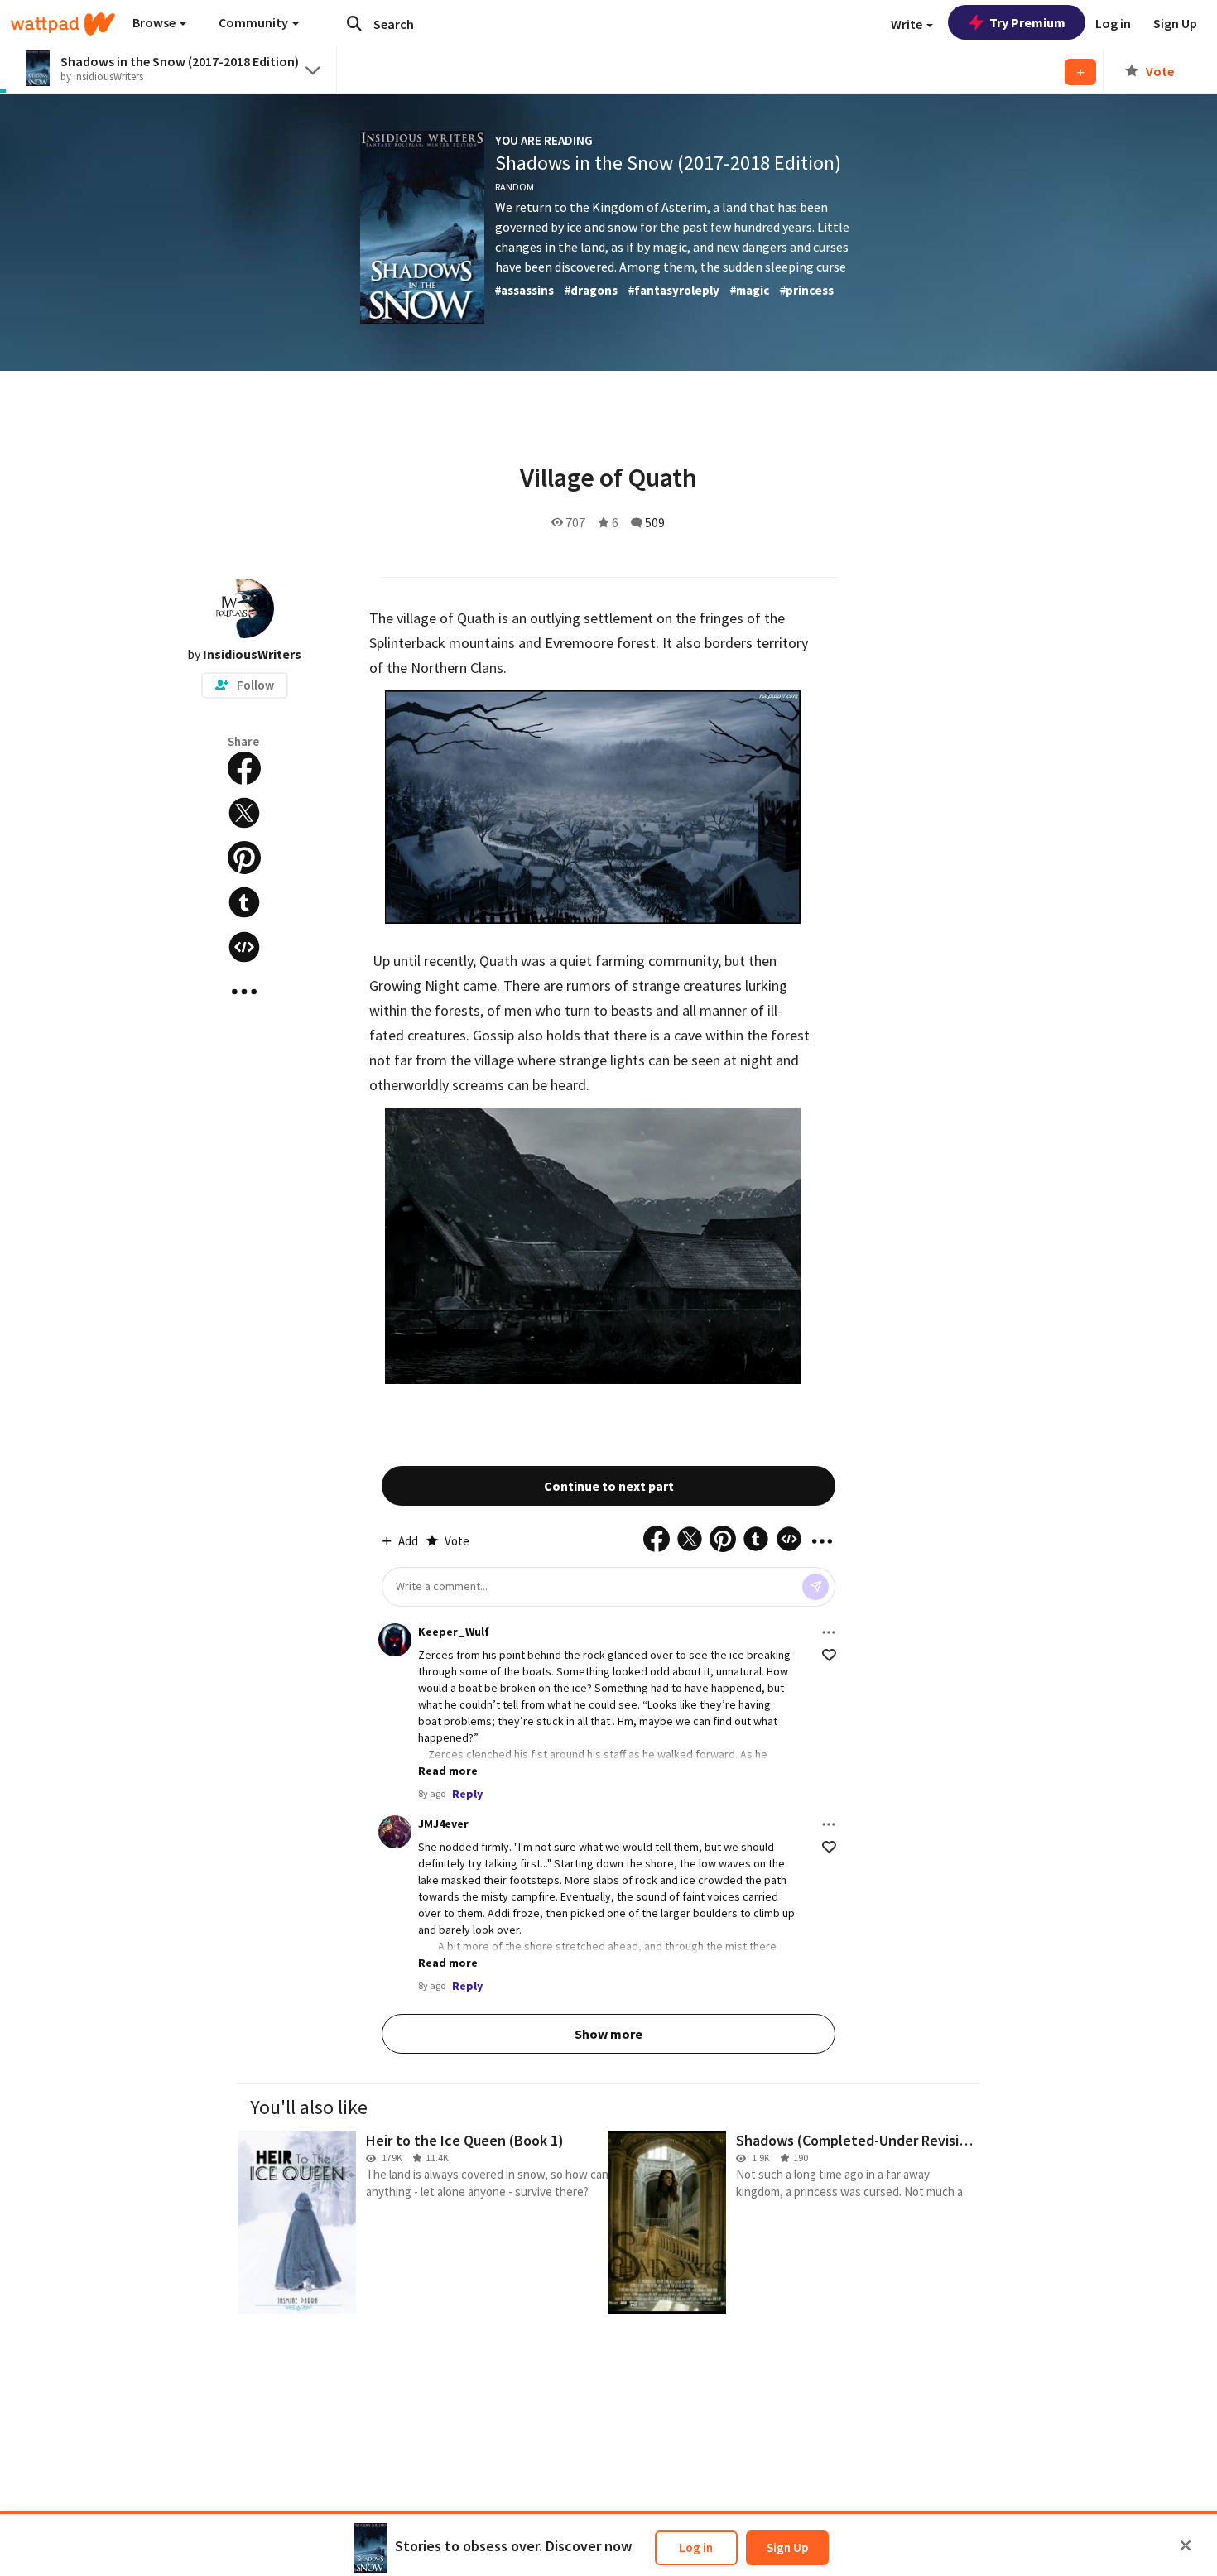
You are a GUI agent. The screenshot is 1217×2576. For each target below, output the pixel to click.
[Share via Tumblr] (244, 902)
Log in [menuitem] (1113, 23)
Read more (448, 1771)
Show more (608, 2034)
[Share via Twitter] (244, 813)
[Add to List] (1080, 72)
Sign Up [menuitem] (1175, 23)
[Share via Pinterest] (244, 858)
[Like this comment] (829, 1655)
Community (255, 22)
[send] (815, 1587)
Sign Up (787, 2547)
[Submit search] (354, 23)
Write (908, 24)
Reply (467, 1794)
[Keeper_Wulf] (395, 1640)
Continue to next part (609, 1486)
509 (655, 522)
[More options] (829, 1632)
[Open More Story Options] (244, 992)
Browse (155, 22)
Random (515, 187)
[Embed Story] (244, 947)
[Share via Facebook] (244, 768)
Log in (696, 2547)
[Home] (63, 24)
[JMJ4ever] (395, 1832)
